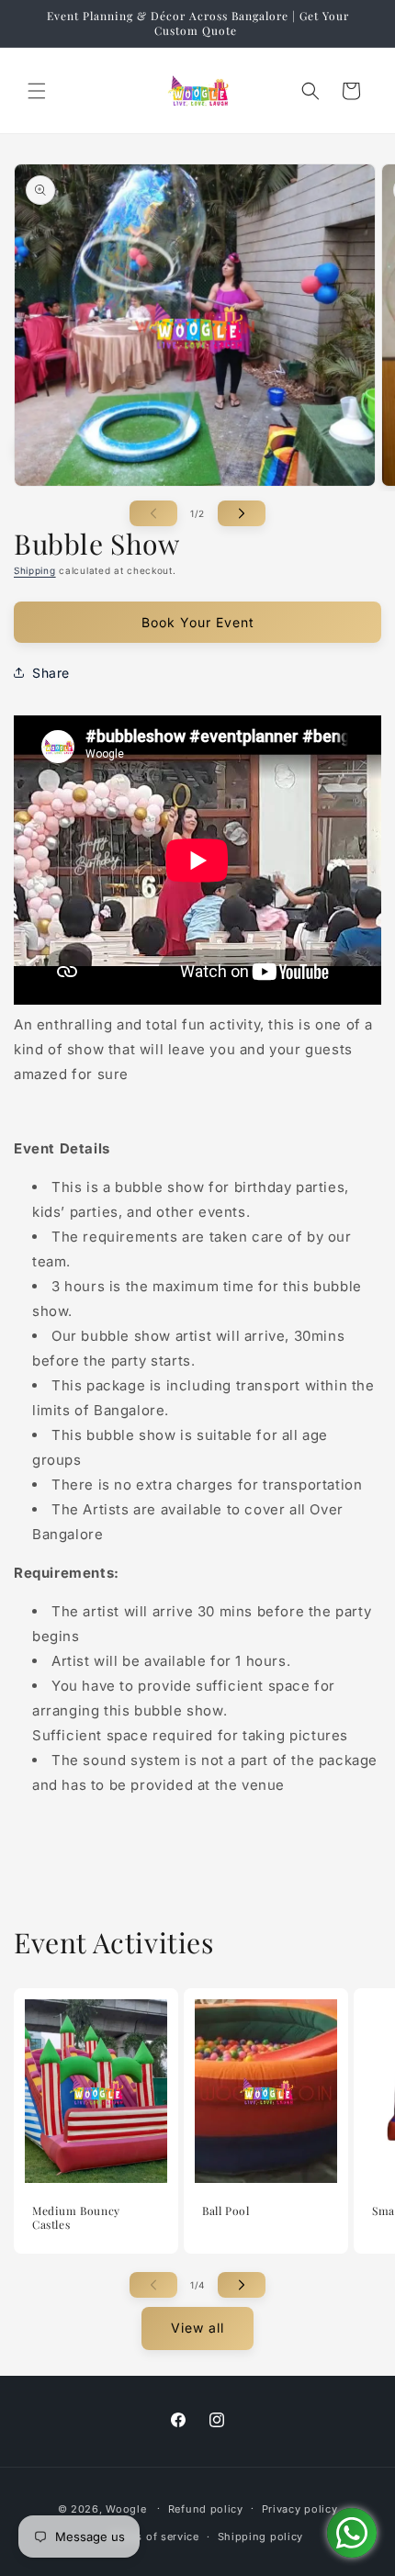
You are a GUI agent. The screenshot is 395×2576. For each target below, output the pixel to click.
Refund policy (206, 2509)
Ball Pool (226, 2211)
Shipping (35, 570)
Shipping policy (261, 2537)
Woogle (126, 2508)
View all (197, 2328)
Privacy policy (300, 2509)
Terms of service (155, 2537)
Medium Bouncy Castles (76, 2218)
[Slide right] (242, 513)
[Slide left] (153, 513)
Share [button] (51, 673)
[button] (37, 91)
